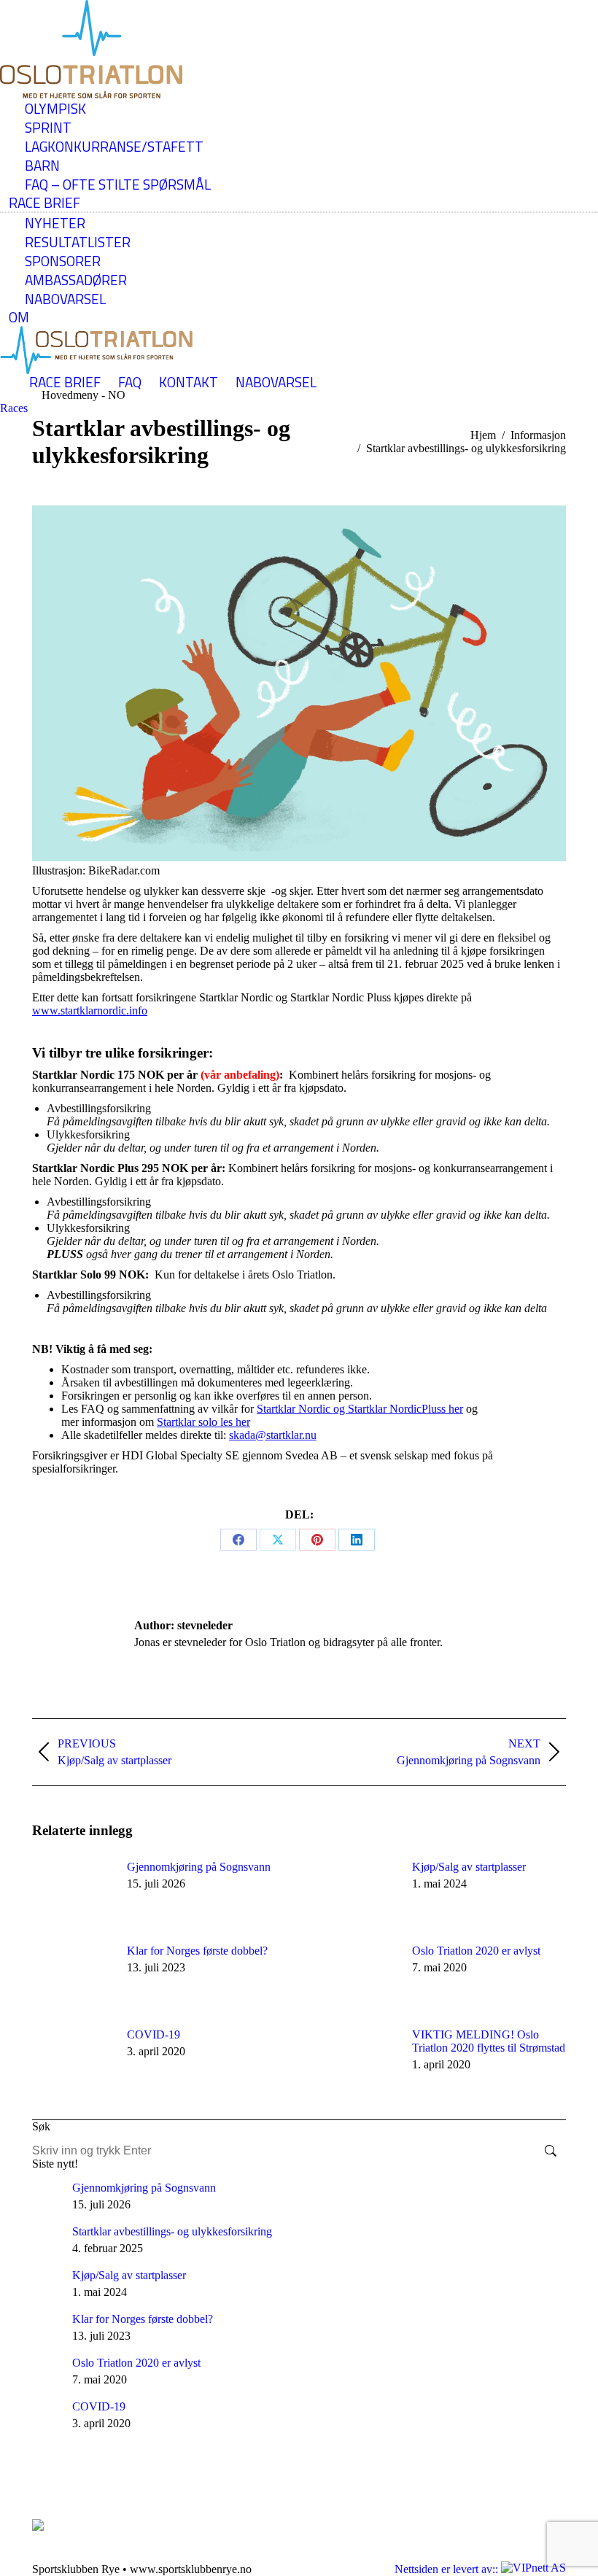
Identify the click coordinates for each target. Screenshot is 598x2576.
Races (14, 408)
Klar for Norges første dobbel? (197, 1951)
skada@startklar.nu (273, 1435)
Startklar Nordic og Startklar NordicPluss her (360, 1409)
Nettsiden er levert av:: (448, 2569)
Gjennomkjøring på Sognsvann (199, 1867)
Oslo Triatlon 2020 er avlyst (476, 1951)
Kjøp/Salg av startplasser (469, 1867)
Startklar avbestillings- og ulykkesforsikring (172, 2231)
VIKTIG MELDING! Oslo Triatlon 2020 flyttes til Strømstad (489, 2041)
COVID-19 (154, 2034)
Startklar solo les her (203, 1422)
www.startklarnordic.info (90, 1010)
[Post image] (72, 1893)
